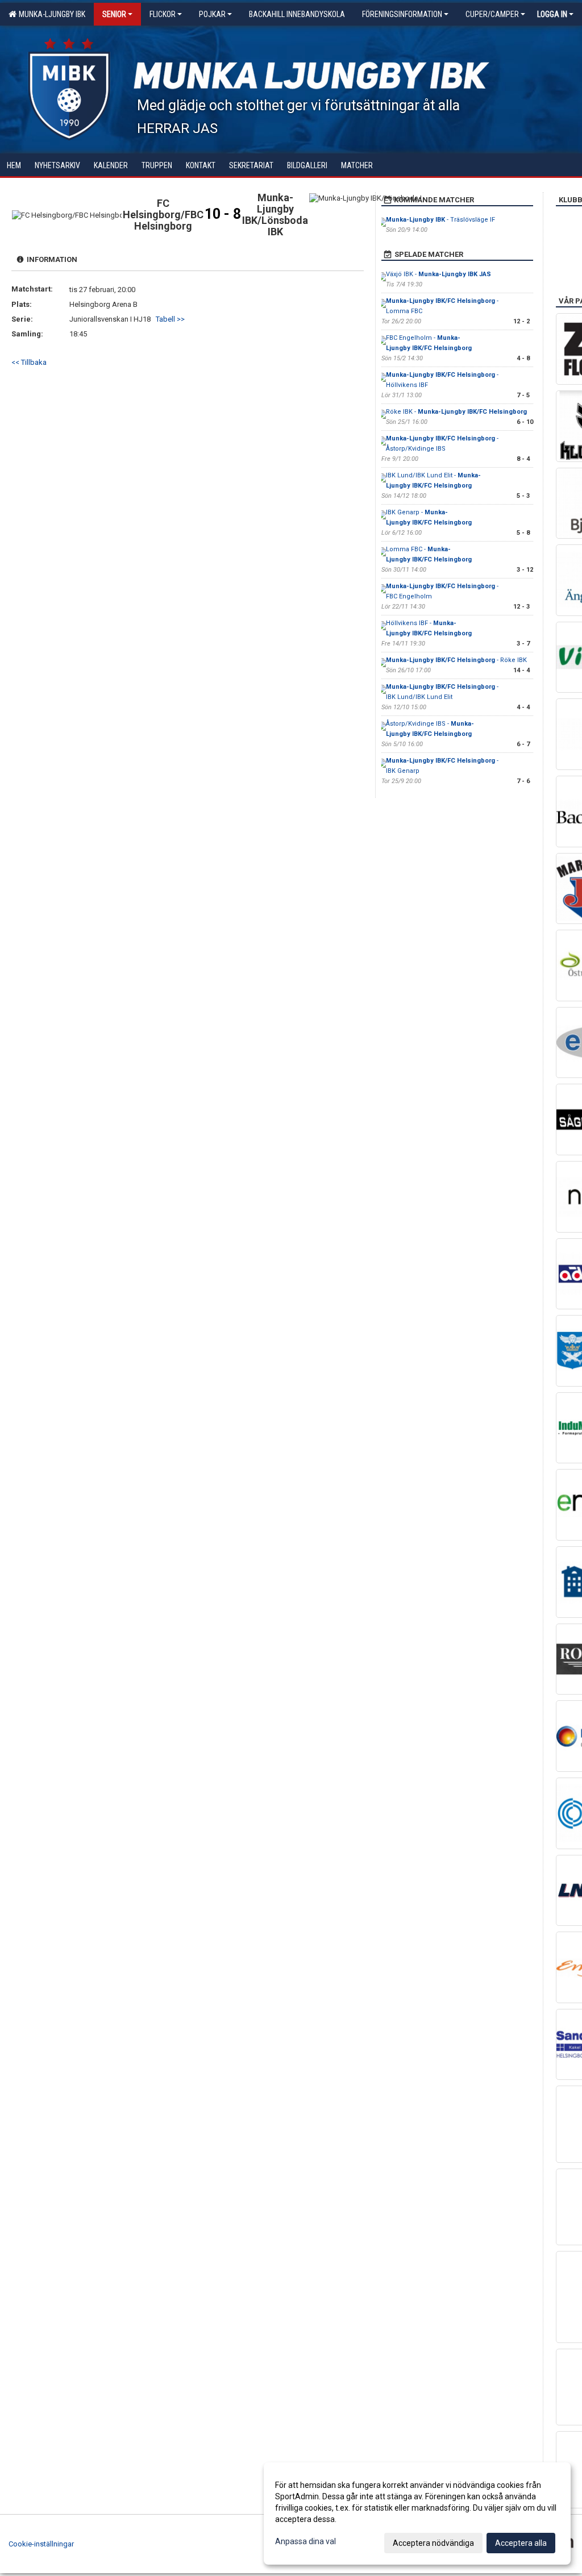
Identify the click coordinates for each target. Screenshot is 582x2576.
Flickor (163, 14)
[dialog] (417, 2513)
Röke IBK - (456, 412)
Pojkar (212, 14)
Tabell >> (170, 319)
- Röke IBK (456, 660)
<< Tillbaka (29, 362)
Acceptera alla (521, 2543)
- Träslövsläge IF (440, 220)
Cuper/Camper (492, 14)
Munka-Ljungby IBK (50, 14)
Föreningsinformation (402, 14)
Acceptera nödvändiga (433, 2543)
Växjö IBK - (438, 274)
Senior (114, 14)
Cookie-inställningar (41, 2544)
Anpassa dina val (305, 2541)
